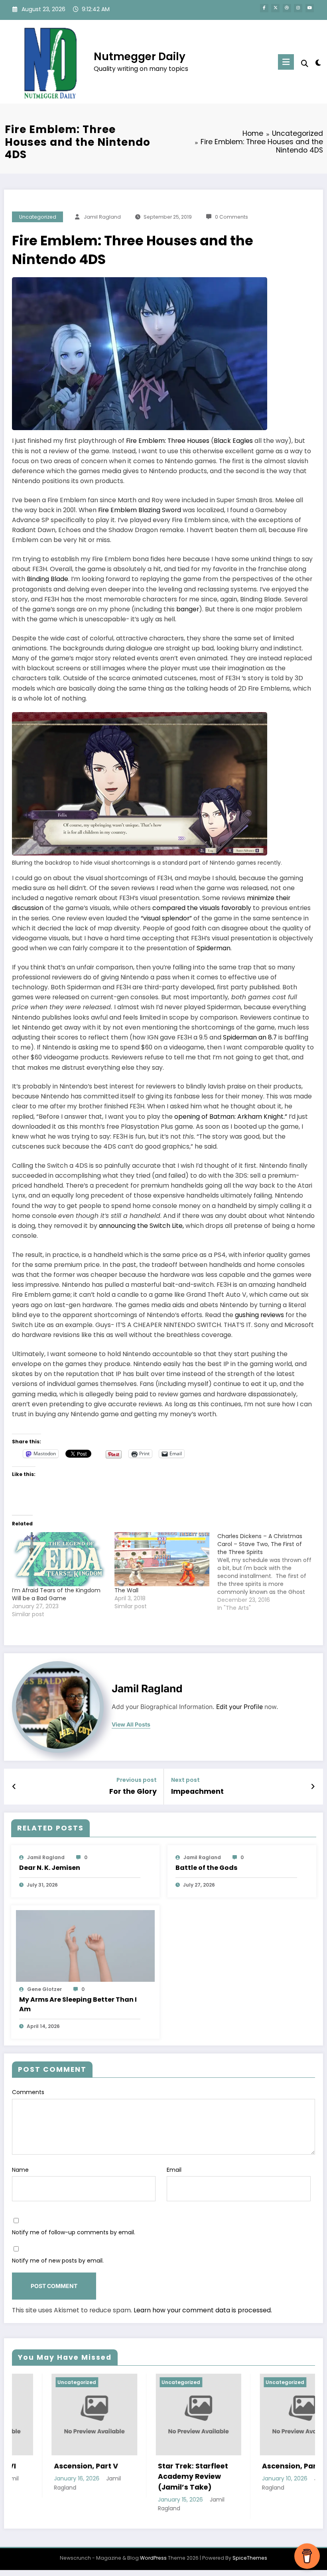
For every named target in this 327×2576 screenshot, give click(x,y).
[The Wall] (162, 1559)
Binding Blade (47, 579)
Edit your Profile (239, 1707)
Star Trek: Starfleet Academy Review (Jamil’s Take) (74, 2477)
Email (174, 2170)
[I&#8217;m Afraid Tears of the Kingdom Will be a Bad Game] (59, 1559)
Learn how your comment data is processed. (203, 2310)
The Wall (126, 1590)
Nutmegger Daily (140, 56)
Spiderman (214, 948)
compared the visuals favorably (202, 908)
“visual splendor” (166, 918)
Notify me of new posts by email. (58, 2261)
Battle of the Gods (206, 1868)
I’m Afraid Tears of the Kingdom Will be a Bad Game (56, 1594)
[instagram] (298, 8)
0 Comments (231, 217)
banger (188, 609)
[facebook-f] (264, 8)
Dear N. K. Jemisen (50, 1868)
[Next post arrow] (313, 1787)
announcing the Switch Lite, (141, 1226)
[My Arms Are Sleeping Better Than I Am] (86, 1946)
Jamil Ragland (102, 217)
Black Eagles (233, 441)
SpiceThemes (250, 2558)
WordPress (153, 2558)
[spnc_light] (318, 63)
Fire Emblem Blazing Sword (140, 510)
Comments (28, 2092)
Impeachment (197, 1791)
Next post (185, 1780)
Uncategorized (38, 217)
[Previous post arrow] (14, 1787)
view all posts (131, 1725)
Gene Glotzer (44, 1989)
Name (20, 2170)
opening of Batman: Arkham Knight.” (231, 1117)
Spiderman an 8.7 (250, 1037)
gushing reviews (259, 1315)
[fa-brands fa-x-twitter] (275, 8)
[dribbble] (287, 8)
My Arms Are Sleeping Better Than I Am (78, 2004)
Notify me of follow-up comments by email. (74, 2232)
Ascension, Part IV (176, 2466)
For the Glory (133, 1791)
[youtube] (310, 8)
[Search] (305, 64)
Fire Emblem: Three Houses (168, 441)
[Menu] (286, 62)
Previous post (137, 1780)
